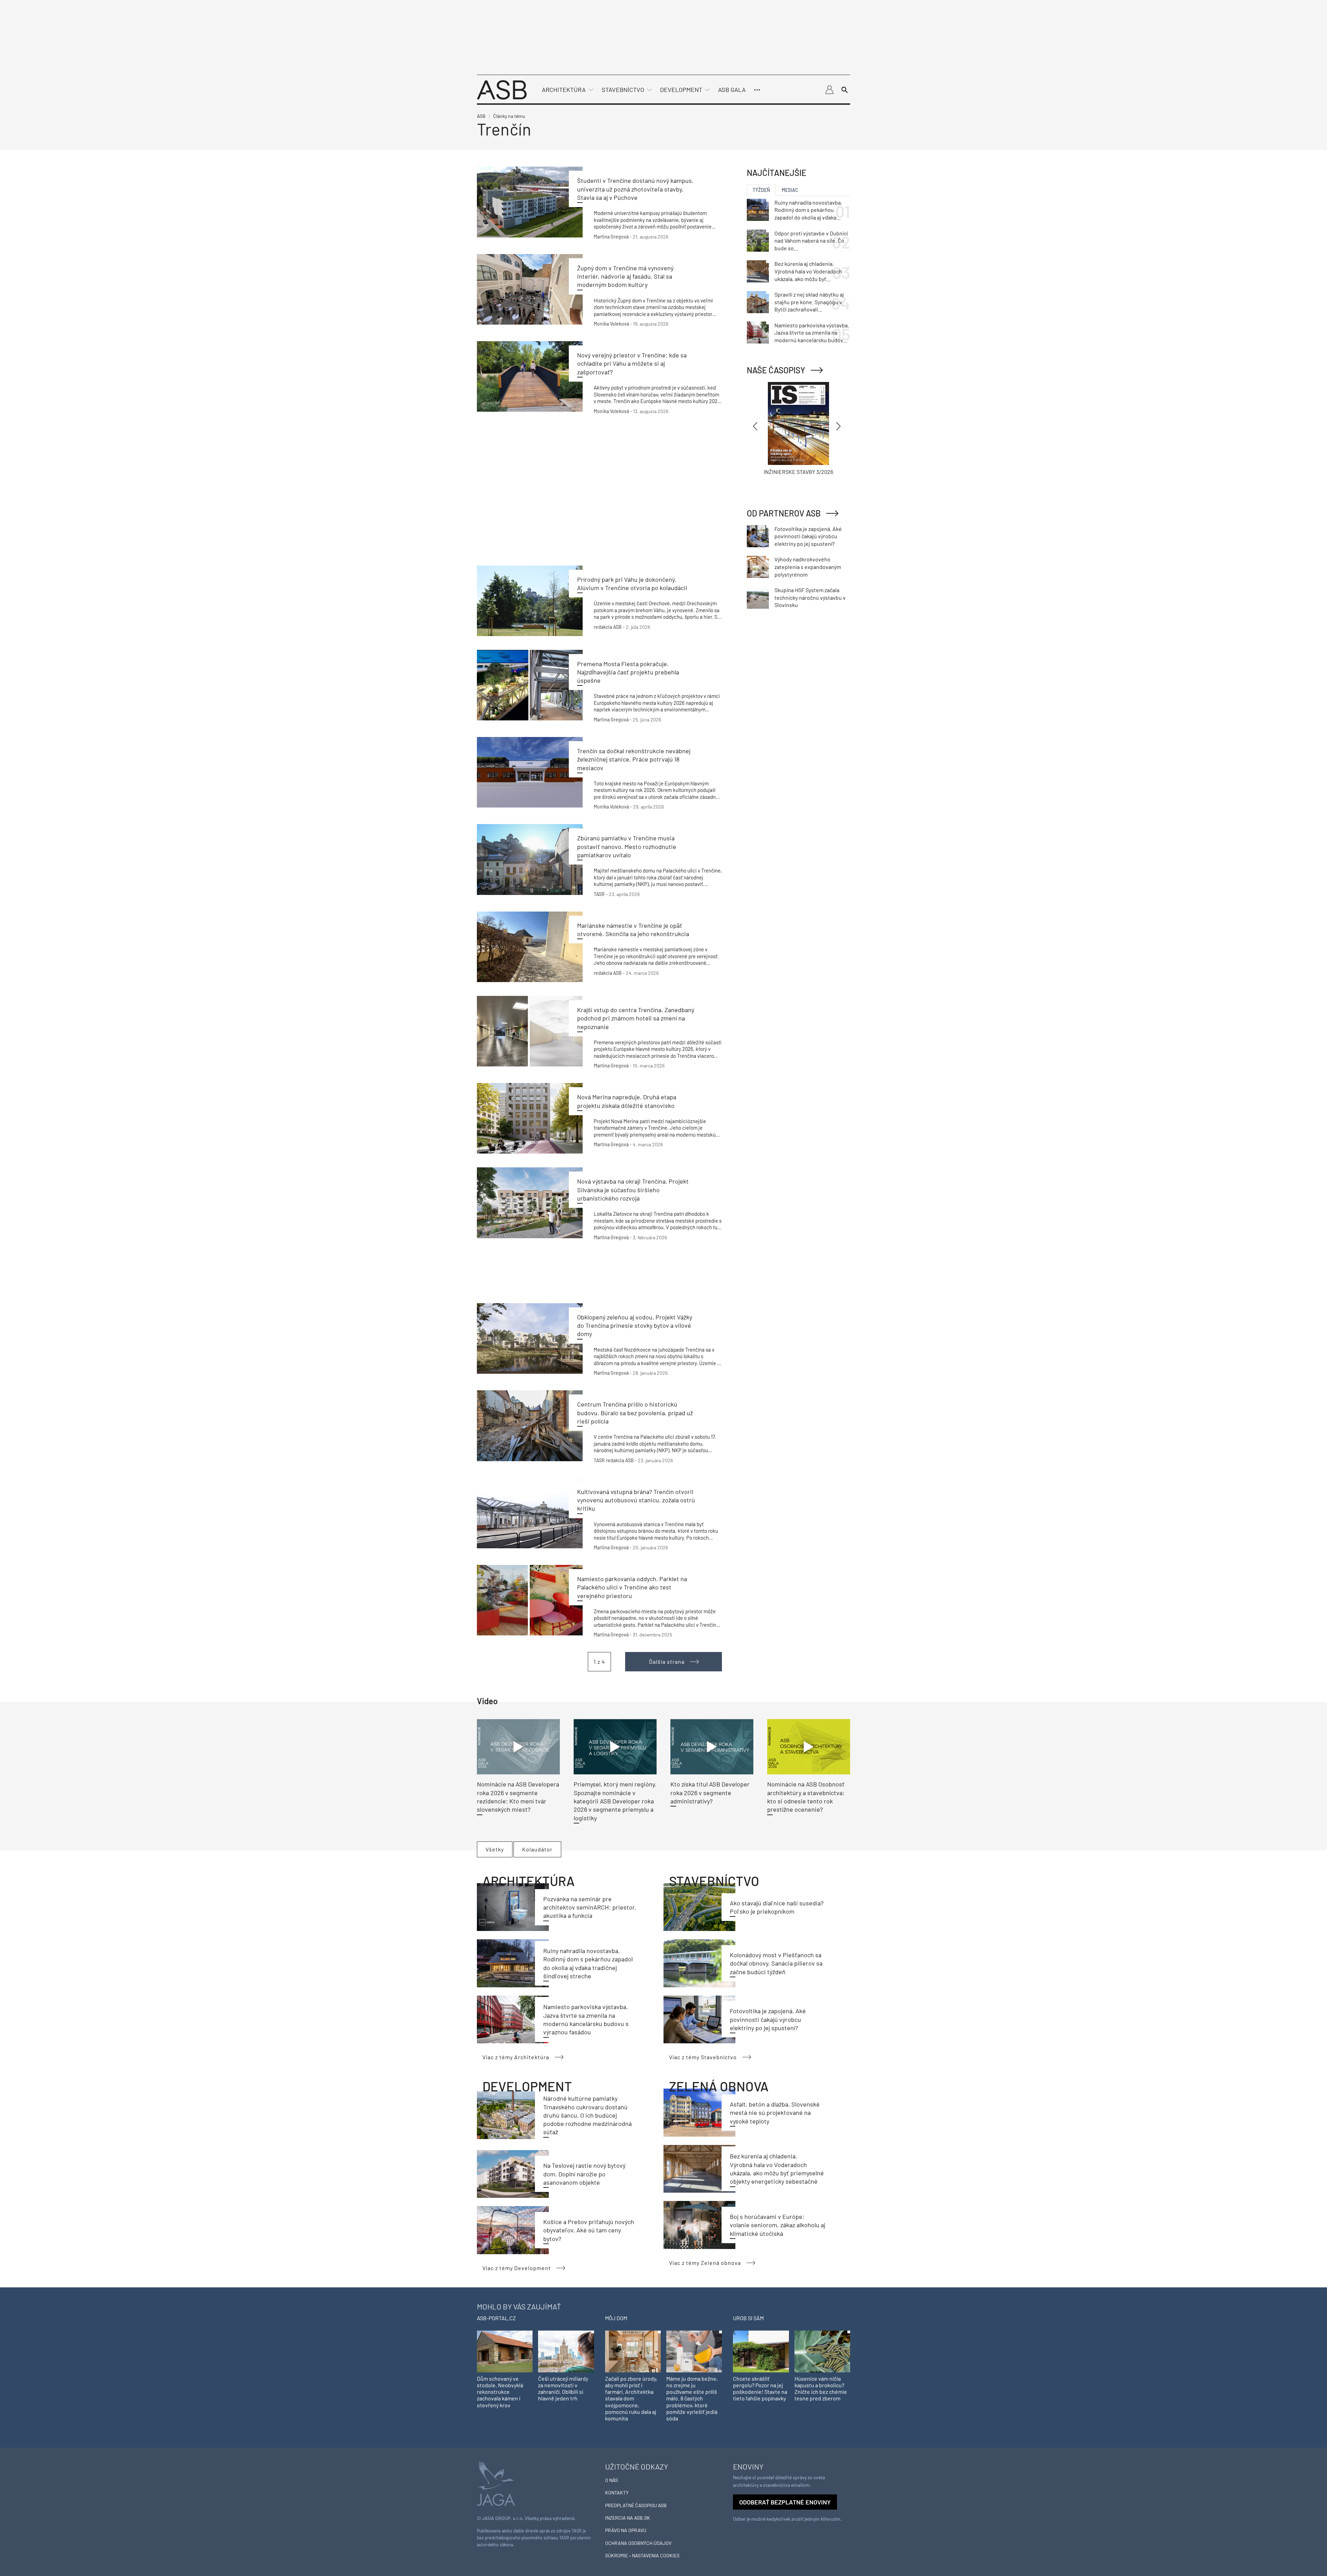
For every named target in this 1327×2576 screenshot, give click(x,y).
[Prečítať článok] (530, 202)
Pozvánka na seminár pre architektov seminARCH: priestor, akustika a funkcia (590, 1907)
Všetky (495, 1849)
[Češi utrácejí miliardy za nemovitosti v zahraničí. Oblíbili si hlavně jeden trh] (566, 2351)
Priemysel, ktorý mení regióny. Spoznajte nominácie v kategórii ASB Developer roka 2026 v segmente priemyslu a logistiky (615, 1801)
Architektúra (564, 90)
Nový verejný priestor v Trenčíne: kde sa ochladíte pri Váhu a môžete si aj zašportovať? (632, 363)
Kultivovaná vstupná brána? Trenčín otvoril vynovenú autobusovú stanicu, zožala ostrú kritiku (636, 1500)
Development (681, 90)
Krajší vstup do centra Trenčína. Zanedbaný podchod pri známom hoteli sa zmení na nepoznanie (636, 1018)
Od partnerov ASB (784, 513)
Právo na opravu (626, 2530)
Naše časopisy (776, 370)
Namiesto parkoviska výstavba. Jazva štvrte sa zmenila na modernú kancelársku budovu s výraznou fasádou (812, 333)
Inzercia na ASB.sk (628, 2518)
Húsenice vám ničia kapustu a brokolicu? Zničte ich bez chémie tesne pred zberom (821, 2388)
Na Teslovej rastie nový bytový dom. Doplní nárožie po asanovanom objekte (584, 2174)
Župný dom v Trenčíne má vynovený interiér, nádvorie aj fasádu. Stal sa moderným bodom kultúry (625, 276)
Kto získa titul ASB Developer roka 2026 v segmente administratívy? (710, 1793)
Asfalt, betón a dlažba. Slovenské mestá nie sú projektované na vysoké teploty (775, 2113)
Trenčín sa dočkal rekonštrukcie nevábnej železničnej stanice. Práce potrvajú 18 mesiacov (634, 759)
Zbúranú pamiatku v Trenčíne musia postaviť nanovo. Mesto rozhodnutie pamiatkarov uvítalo (627, 846)
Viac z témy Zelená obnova (705, 2263)
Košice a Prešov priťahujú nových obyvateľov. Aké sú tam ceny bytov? (589, 2230)
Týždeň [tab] (761, 190)
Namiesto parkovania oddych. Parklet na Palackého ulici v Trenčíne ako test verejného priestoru (632, 1587)
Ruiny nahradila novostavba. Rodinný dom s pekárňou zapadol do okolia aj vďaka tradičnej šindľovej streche (808, 210)
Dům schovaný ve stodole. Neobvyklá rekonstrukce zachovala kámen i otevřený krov (500, 2392)
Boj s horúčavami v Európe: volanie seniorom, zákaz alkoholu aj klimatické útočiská (778, 2225)
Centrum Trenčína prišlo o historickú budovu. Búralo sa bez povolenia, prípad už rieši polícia (635, 1413)
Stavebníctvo (623, 90)
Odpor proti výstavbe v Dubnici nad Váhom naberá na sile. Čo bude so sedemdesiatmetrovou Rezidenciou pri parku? (811, 241)
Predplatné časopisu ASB (636, 2505)
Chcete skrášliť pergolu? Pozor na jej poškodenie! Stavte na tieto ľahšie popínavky (760, 2388)
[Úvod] (502, 89)
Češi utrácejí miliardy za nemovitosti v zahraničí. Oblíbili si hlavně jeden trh (563, 2388)
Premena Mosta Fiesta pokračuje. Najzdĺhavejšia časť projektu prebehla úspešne (628, 672)
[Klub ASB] (829, 90)
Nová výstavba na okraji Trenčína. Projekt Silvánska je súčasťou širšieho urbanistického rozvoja (633, 1190)
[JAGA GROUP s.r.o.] (496, 2483)
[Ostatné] (757, 90)
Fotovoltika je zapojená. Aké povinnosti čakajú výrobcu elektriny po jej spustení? (768, 2019)
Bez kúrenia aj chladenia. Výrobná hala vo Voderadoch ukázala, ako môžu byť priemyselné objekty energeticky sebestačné (808, 271)
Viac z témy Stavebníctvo (703, 2057)
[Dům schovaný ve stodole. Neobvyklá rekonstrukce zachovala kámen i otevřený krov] (505, 2351)
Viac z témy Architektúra (516, 2057)
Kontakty (617, 2493)
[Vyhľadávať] (845, 90)
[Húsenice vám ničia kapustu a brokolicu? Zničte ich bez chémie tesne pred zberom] (822, 2351)
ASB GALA (732, 90)
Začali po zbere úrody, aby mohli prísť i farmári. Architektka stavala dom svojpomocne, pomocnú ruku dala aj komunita (631, 2398)
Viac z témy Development (517, 2268)
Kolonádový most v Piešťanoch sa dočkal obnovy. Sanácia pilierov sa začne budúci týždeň (776, 1963)
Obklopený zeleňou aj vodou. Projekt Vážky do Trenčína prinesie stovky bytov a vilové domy (635, 1326)
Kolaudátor (537, 1849)
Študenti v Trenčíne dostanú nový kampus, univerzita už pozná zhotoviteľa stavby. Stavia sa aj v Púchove (635, 189)
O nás (611, 2480)
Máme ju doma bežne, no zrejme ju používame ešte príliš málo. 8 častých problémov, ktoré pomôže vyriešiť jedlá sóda (692, 2398)
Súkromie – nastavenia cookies (642, 2555)
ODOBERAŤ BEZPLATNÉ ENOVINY (785, 2502)
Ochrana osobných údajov (638, 2543)
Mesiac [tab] (790, 190)
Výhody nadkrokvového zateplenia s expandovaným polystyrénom (808, 567)
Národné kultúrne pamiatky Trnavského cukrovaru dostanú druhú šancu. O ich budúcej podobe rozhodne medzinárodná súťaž (587, 2115)
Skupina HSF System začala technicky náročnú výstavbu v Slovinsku (810, 597)
